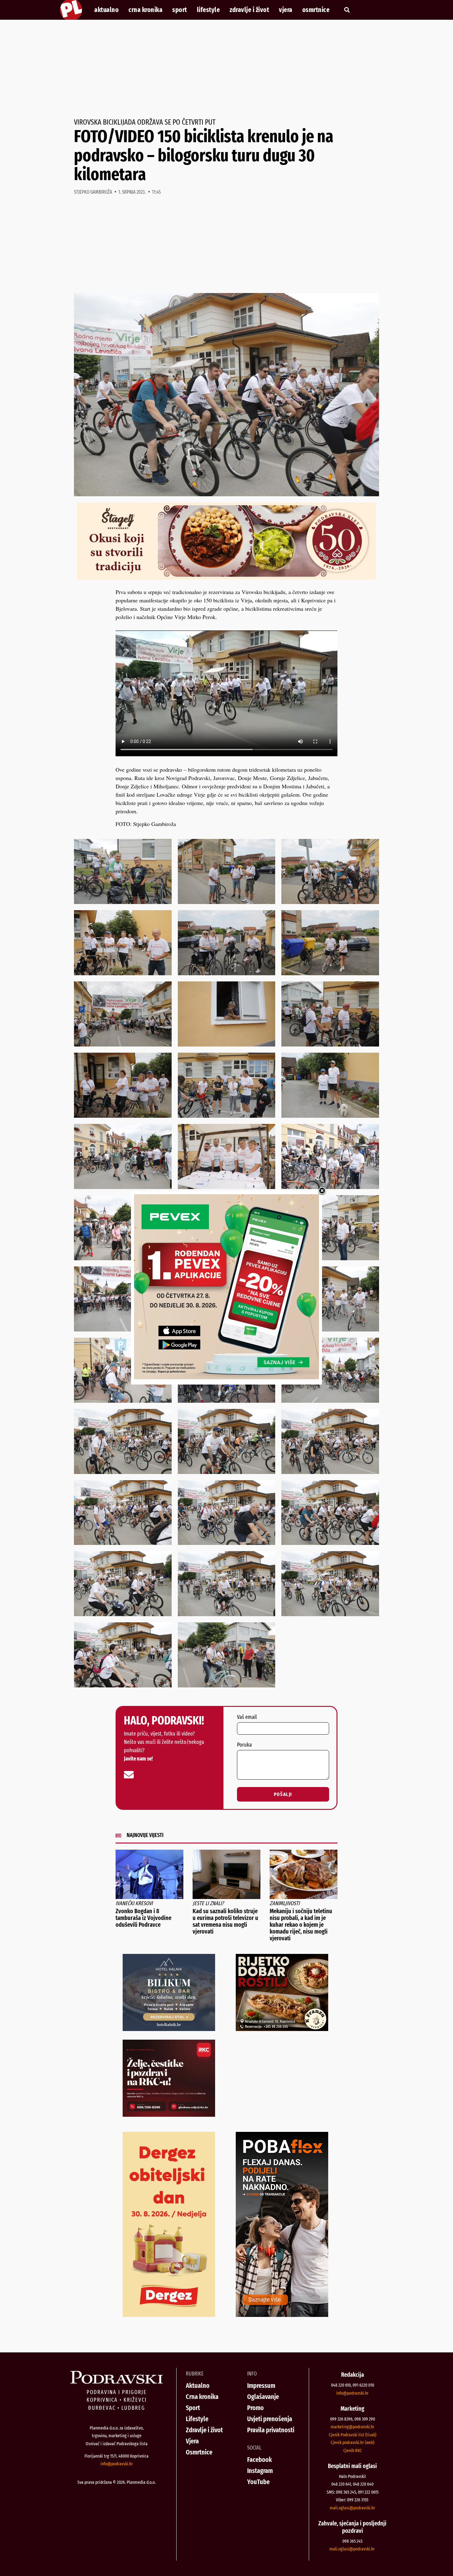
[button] (347, 10)
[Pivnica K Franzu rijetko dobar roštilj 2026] (282, 2029)
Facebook (259, 2460)
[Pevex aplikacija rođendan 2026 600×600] (226, 1377)
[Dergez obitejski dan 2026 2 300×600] (169, 2315)
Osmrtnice (316, 10)
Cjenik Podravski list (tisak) (353, 2435)
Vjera (286, 10)
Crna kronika (145, 10)
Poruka (244, 1745)
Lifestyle (208, 10)
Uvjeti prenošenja (270, 2419)
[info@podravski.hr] (129, 1775)
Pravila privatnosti (271, 2430)
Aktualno (106, 10)
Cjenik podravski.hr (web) (353, 2442)
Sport (180, 10)
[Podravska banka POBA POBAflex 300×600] (282, 2315)
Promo (255, 2408)
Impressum (261, 2386)
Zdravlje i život (249, 10)
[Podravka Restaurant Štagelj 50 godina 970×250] (226, 577)
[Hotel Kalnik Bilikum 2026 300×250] (169, 2029)
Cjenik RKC (353, 2450)
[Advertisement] (226, 69)
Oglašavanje (263, 2397)
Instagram (260, 2471)
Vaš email (247, 1717)
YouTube (258, 2482)
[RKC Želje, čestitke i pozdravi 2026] (169, 2115)
